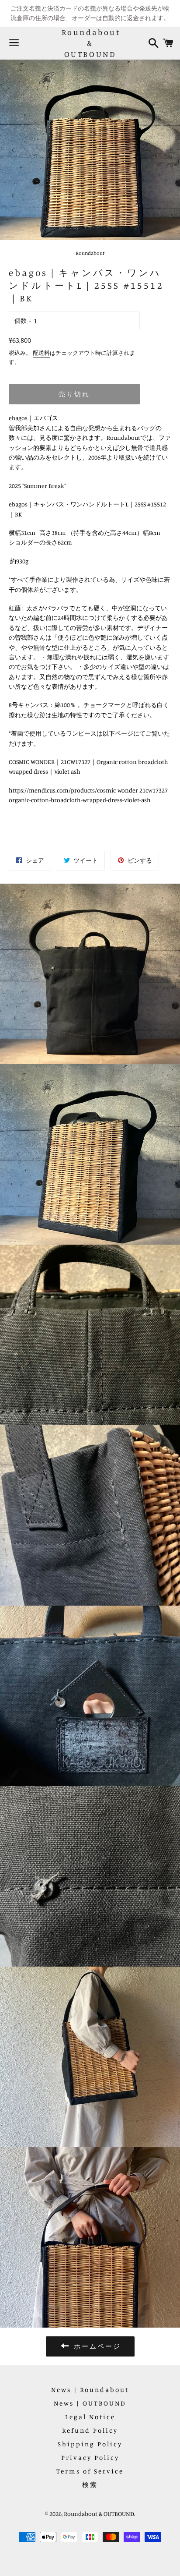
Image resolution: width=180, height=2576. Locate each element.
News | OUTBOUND (90, 2403)
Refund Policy (90, 2430)
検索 (90, 2485)
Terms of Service (90, 2471)
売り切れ (74, 394)
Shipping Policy (90, 2444)
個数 (21, 320)
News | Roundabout (90, 2390)
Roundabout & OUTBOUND (90, 43)
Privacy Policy (90, 2457)
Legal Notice (90, 2417)
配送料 (41, 353)
